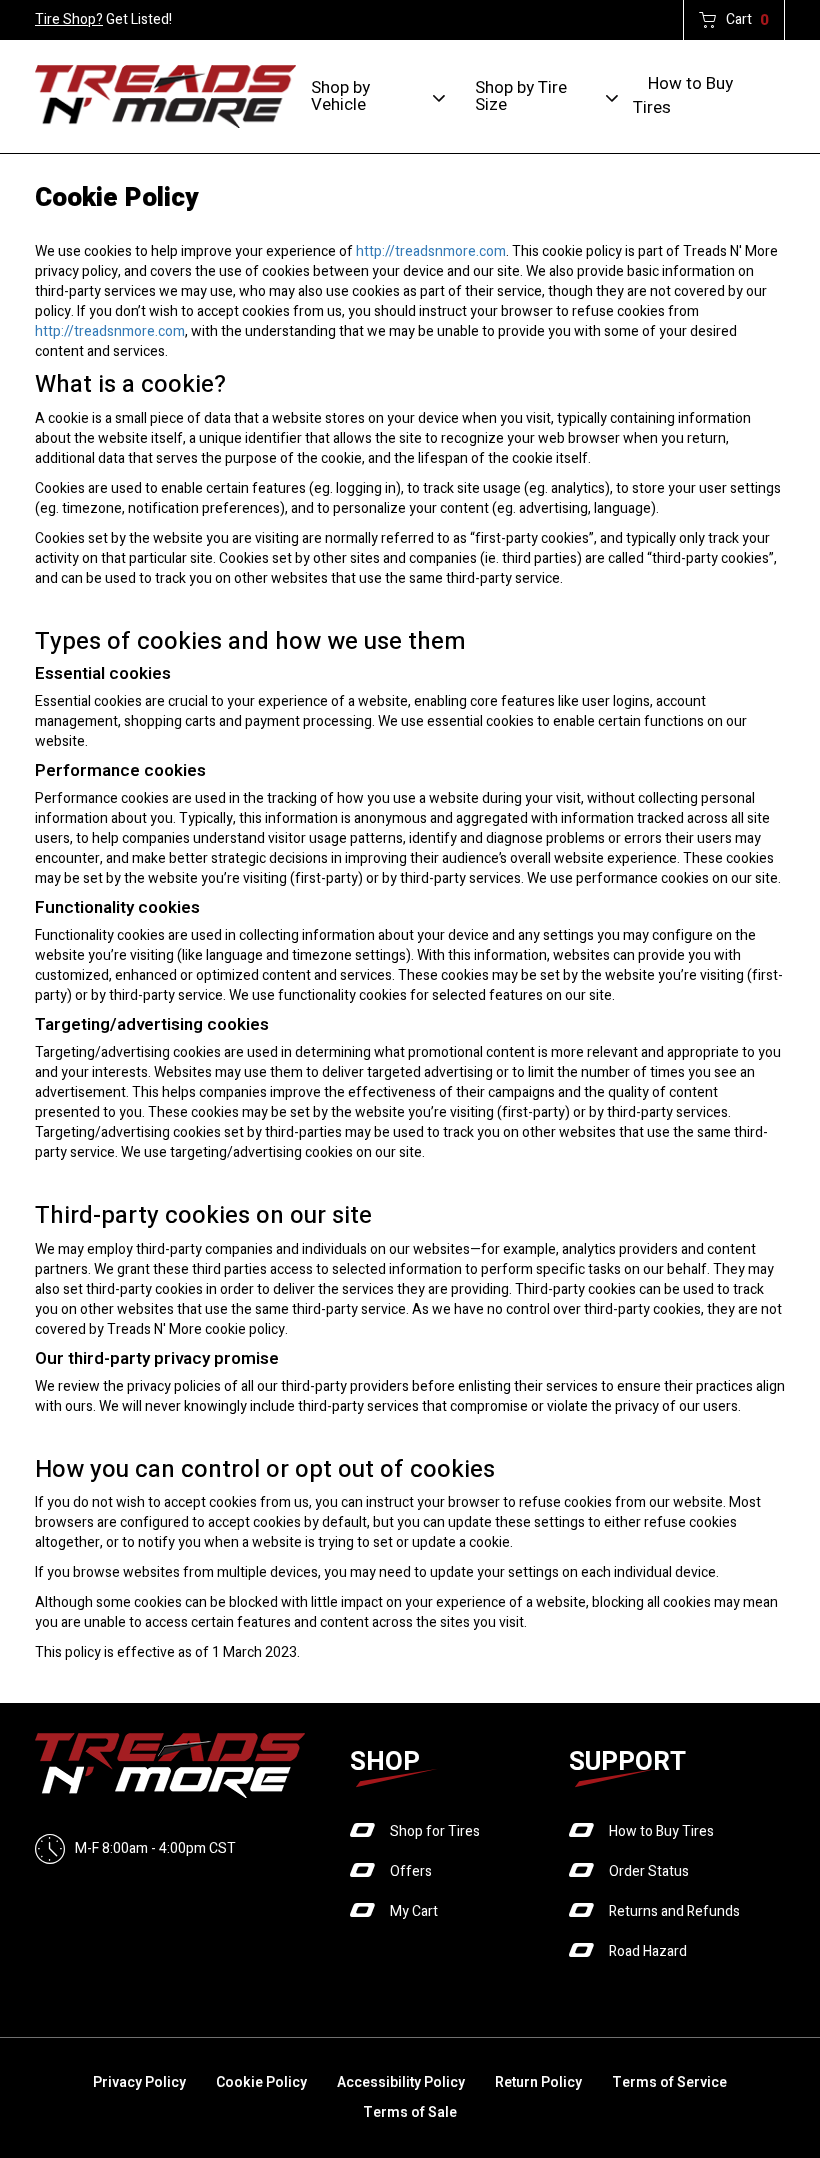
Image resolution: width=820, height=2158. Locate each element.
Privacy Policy (139, 2082)
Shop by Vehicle (340, 96)
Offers (411, 1871)
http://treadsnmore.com (431, 251)
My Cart (414, 1911)
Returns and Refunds (674, 1911)
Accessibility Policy (401, 2082)
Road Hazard (648, 1951)
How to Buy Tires (683, 95)
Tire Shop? (69, 19)
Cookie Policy (261, 2082)
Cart (747, 20)
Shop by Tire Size (521, 96)
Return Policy (538, 2082)
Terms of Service (669, 2082)
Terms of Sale (410, 2112)
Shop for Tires (435, 1831)
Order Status (649, 1871)
